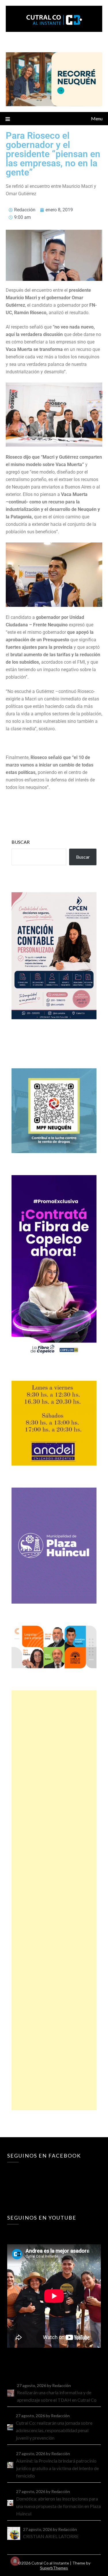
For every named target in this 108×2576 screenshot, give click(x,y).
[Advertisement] (54, 1900)
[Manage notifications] (15, 2561)
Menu (97, 118)
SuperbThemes (54, 2568)
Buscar (21, 842)
